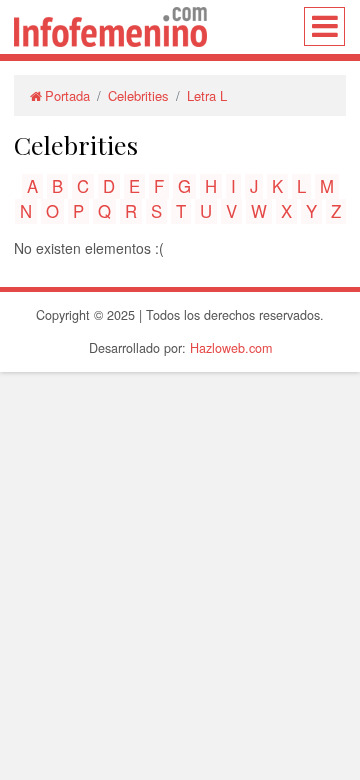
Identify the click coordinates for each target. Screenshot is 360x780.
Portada (67, 95)
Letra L (207, 95)
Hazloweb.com (231, 348)
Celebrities (138, 95)
